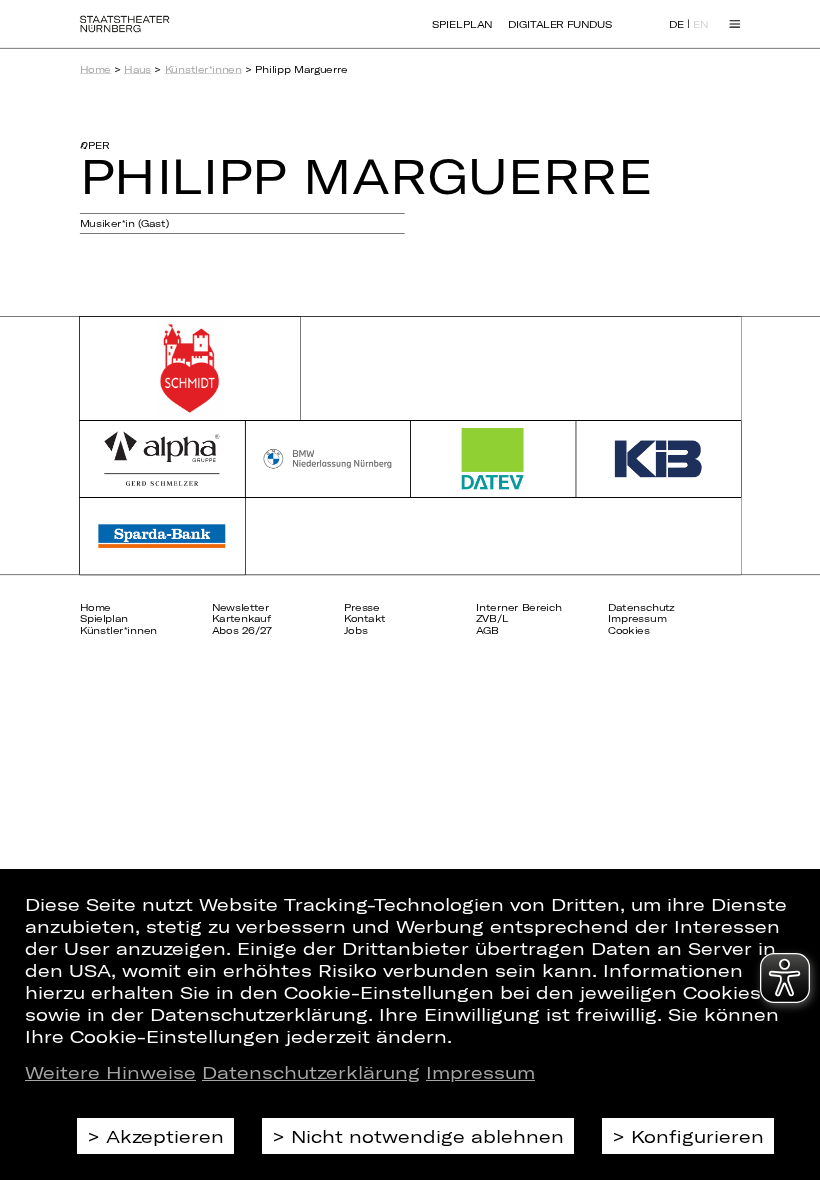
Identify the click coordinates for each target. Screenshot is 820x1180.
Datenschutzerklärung (311, 1072)
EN (700, 25)
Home (95, 69)
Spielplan (462, 24)
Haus (137, 69)
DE (676, 25)
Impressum (480, 1072)
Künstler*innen (203, 69)
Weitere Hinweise (110, 1072)
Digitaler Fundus (560, 24)
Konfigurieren (697, 1136)
